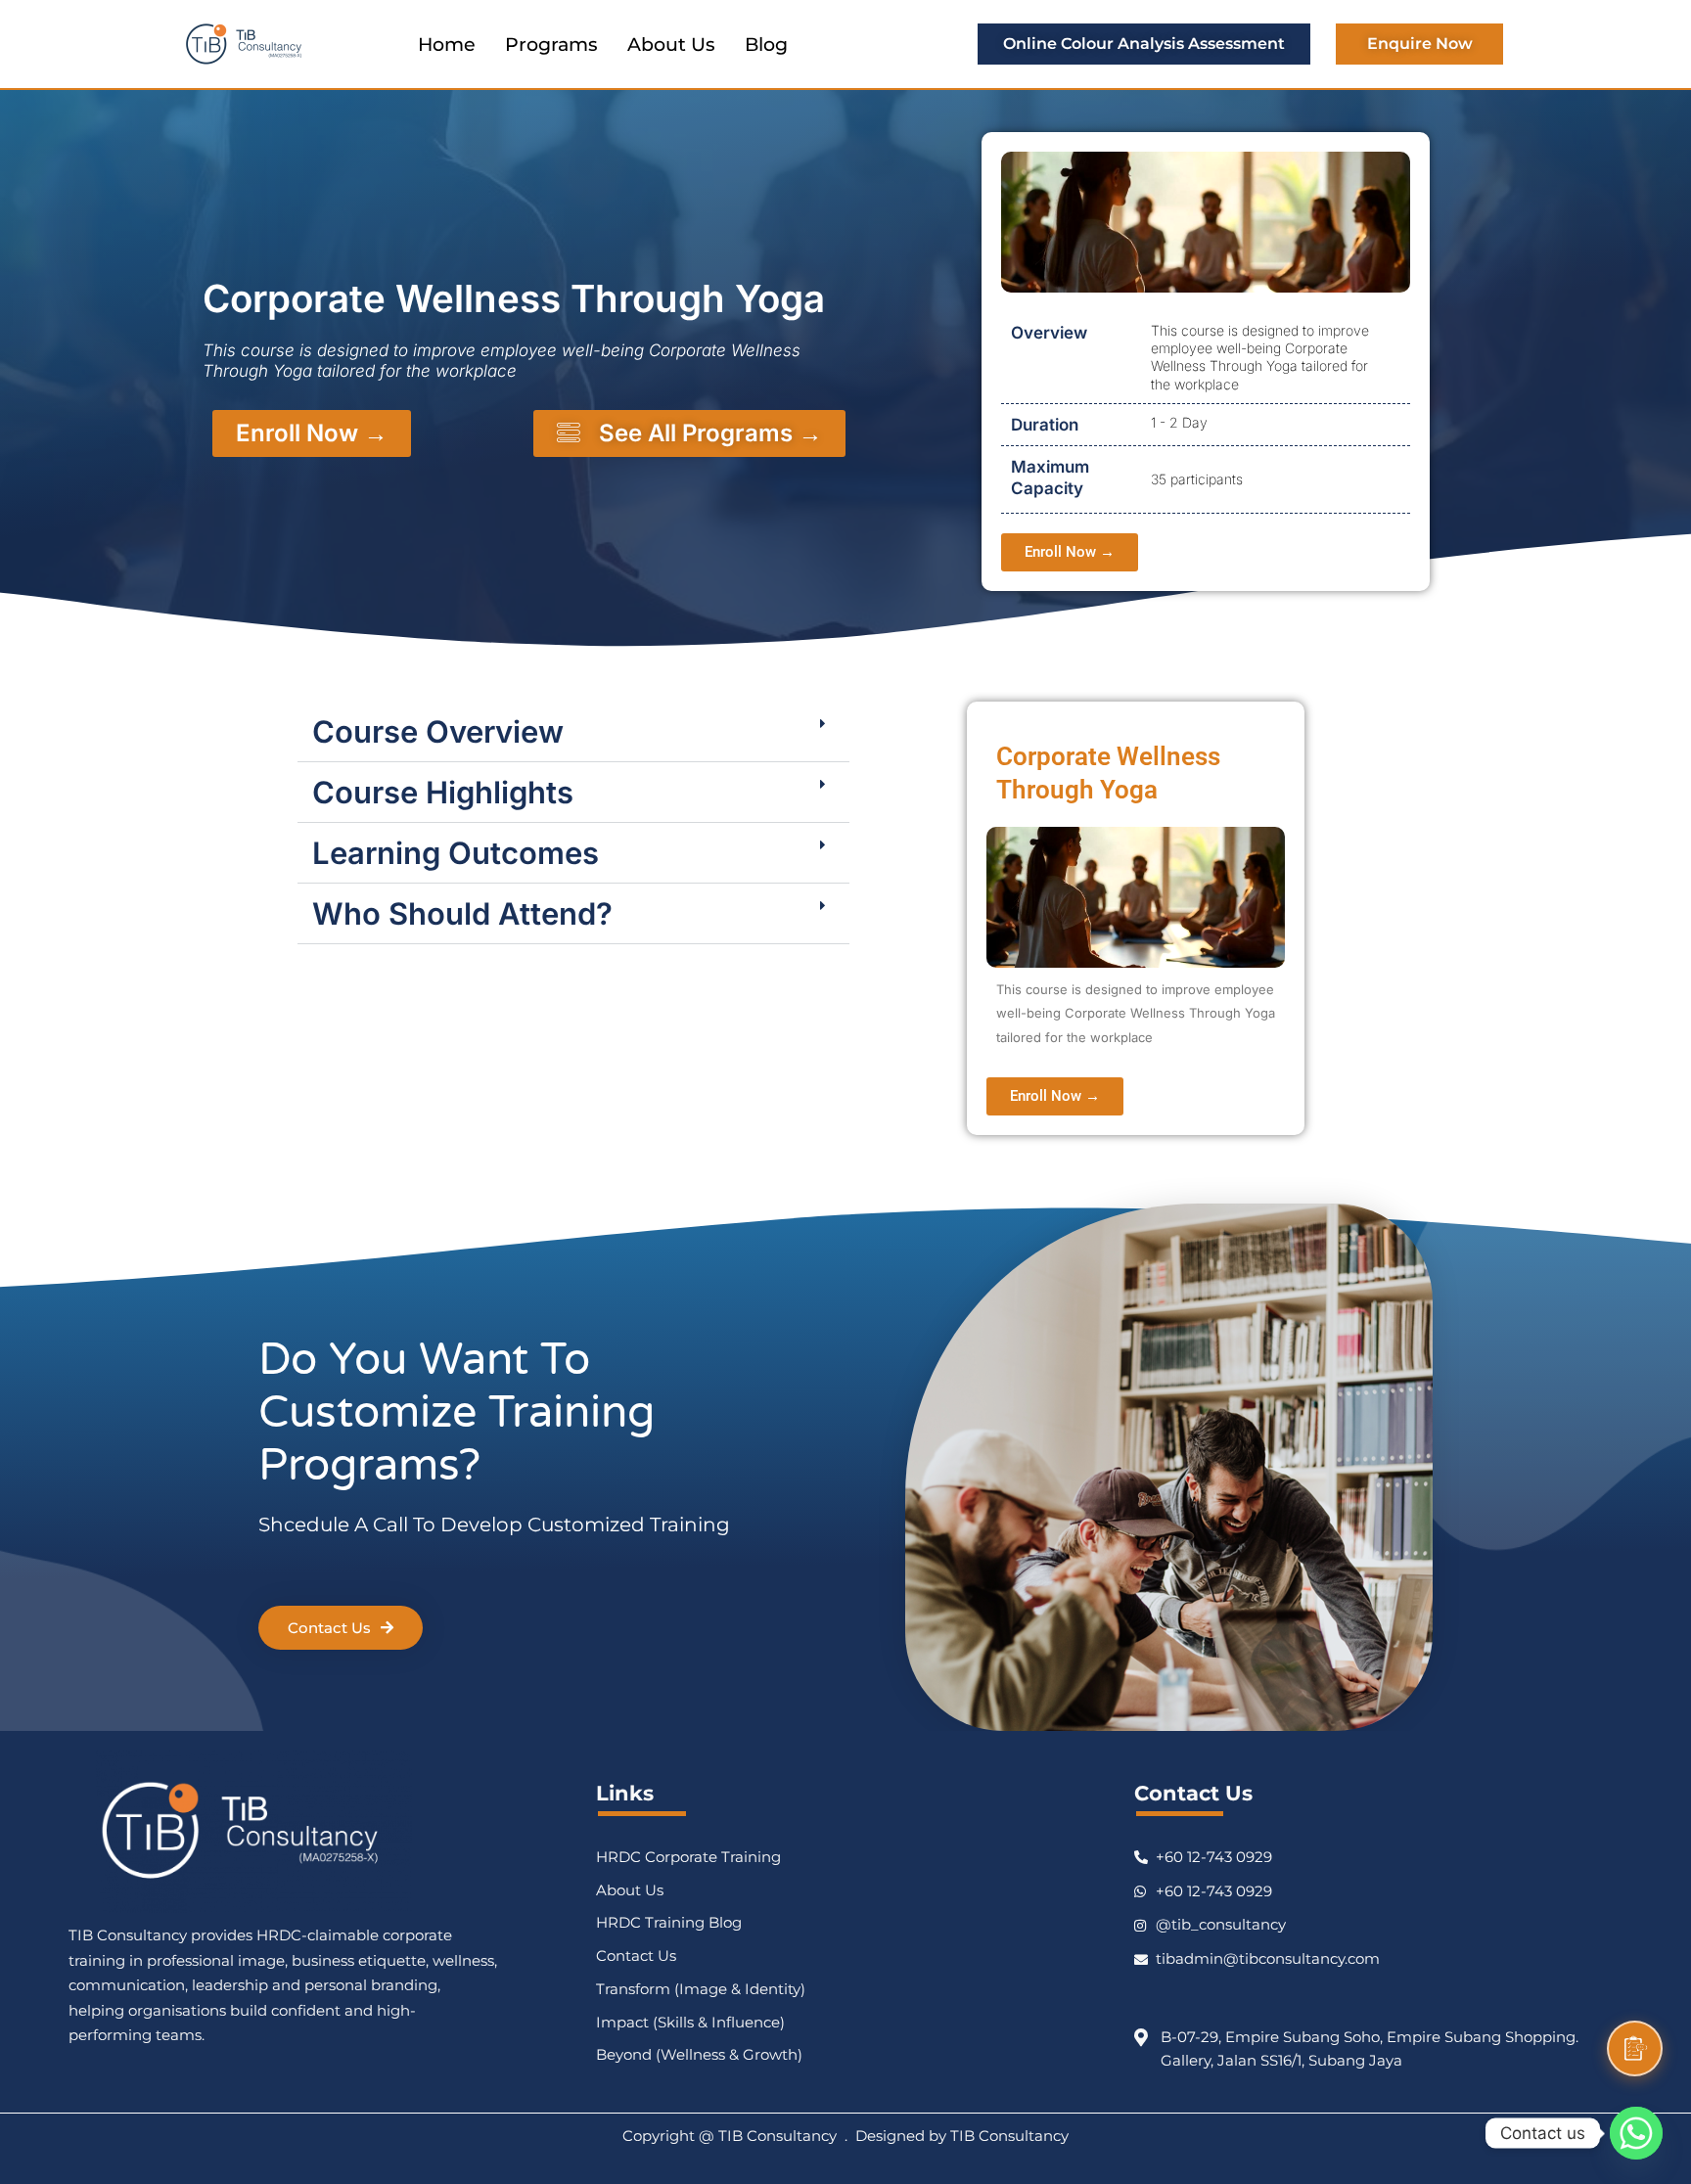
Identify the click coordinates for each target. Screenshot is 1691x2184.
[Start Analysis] (1635, 2048)
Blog (766, 45)
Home (447, 45)
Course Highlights (443, 792)
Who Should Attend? (462, 913)
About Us (671, 45)
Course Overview (438, 731)
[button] (573, 732)
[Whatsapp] (1636, 2133)
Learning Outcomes (456, 853)
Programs (551, 45)
